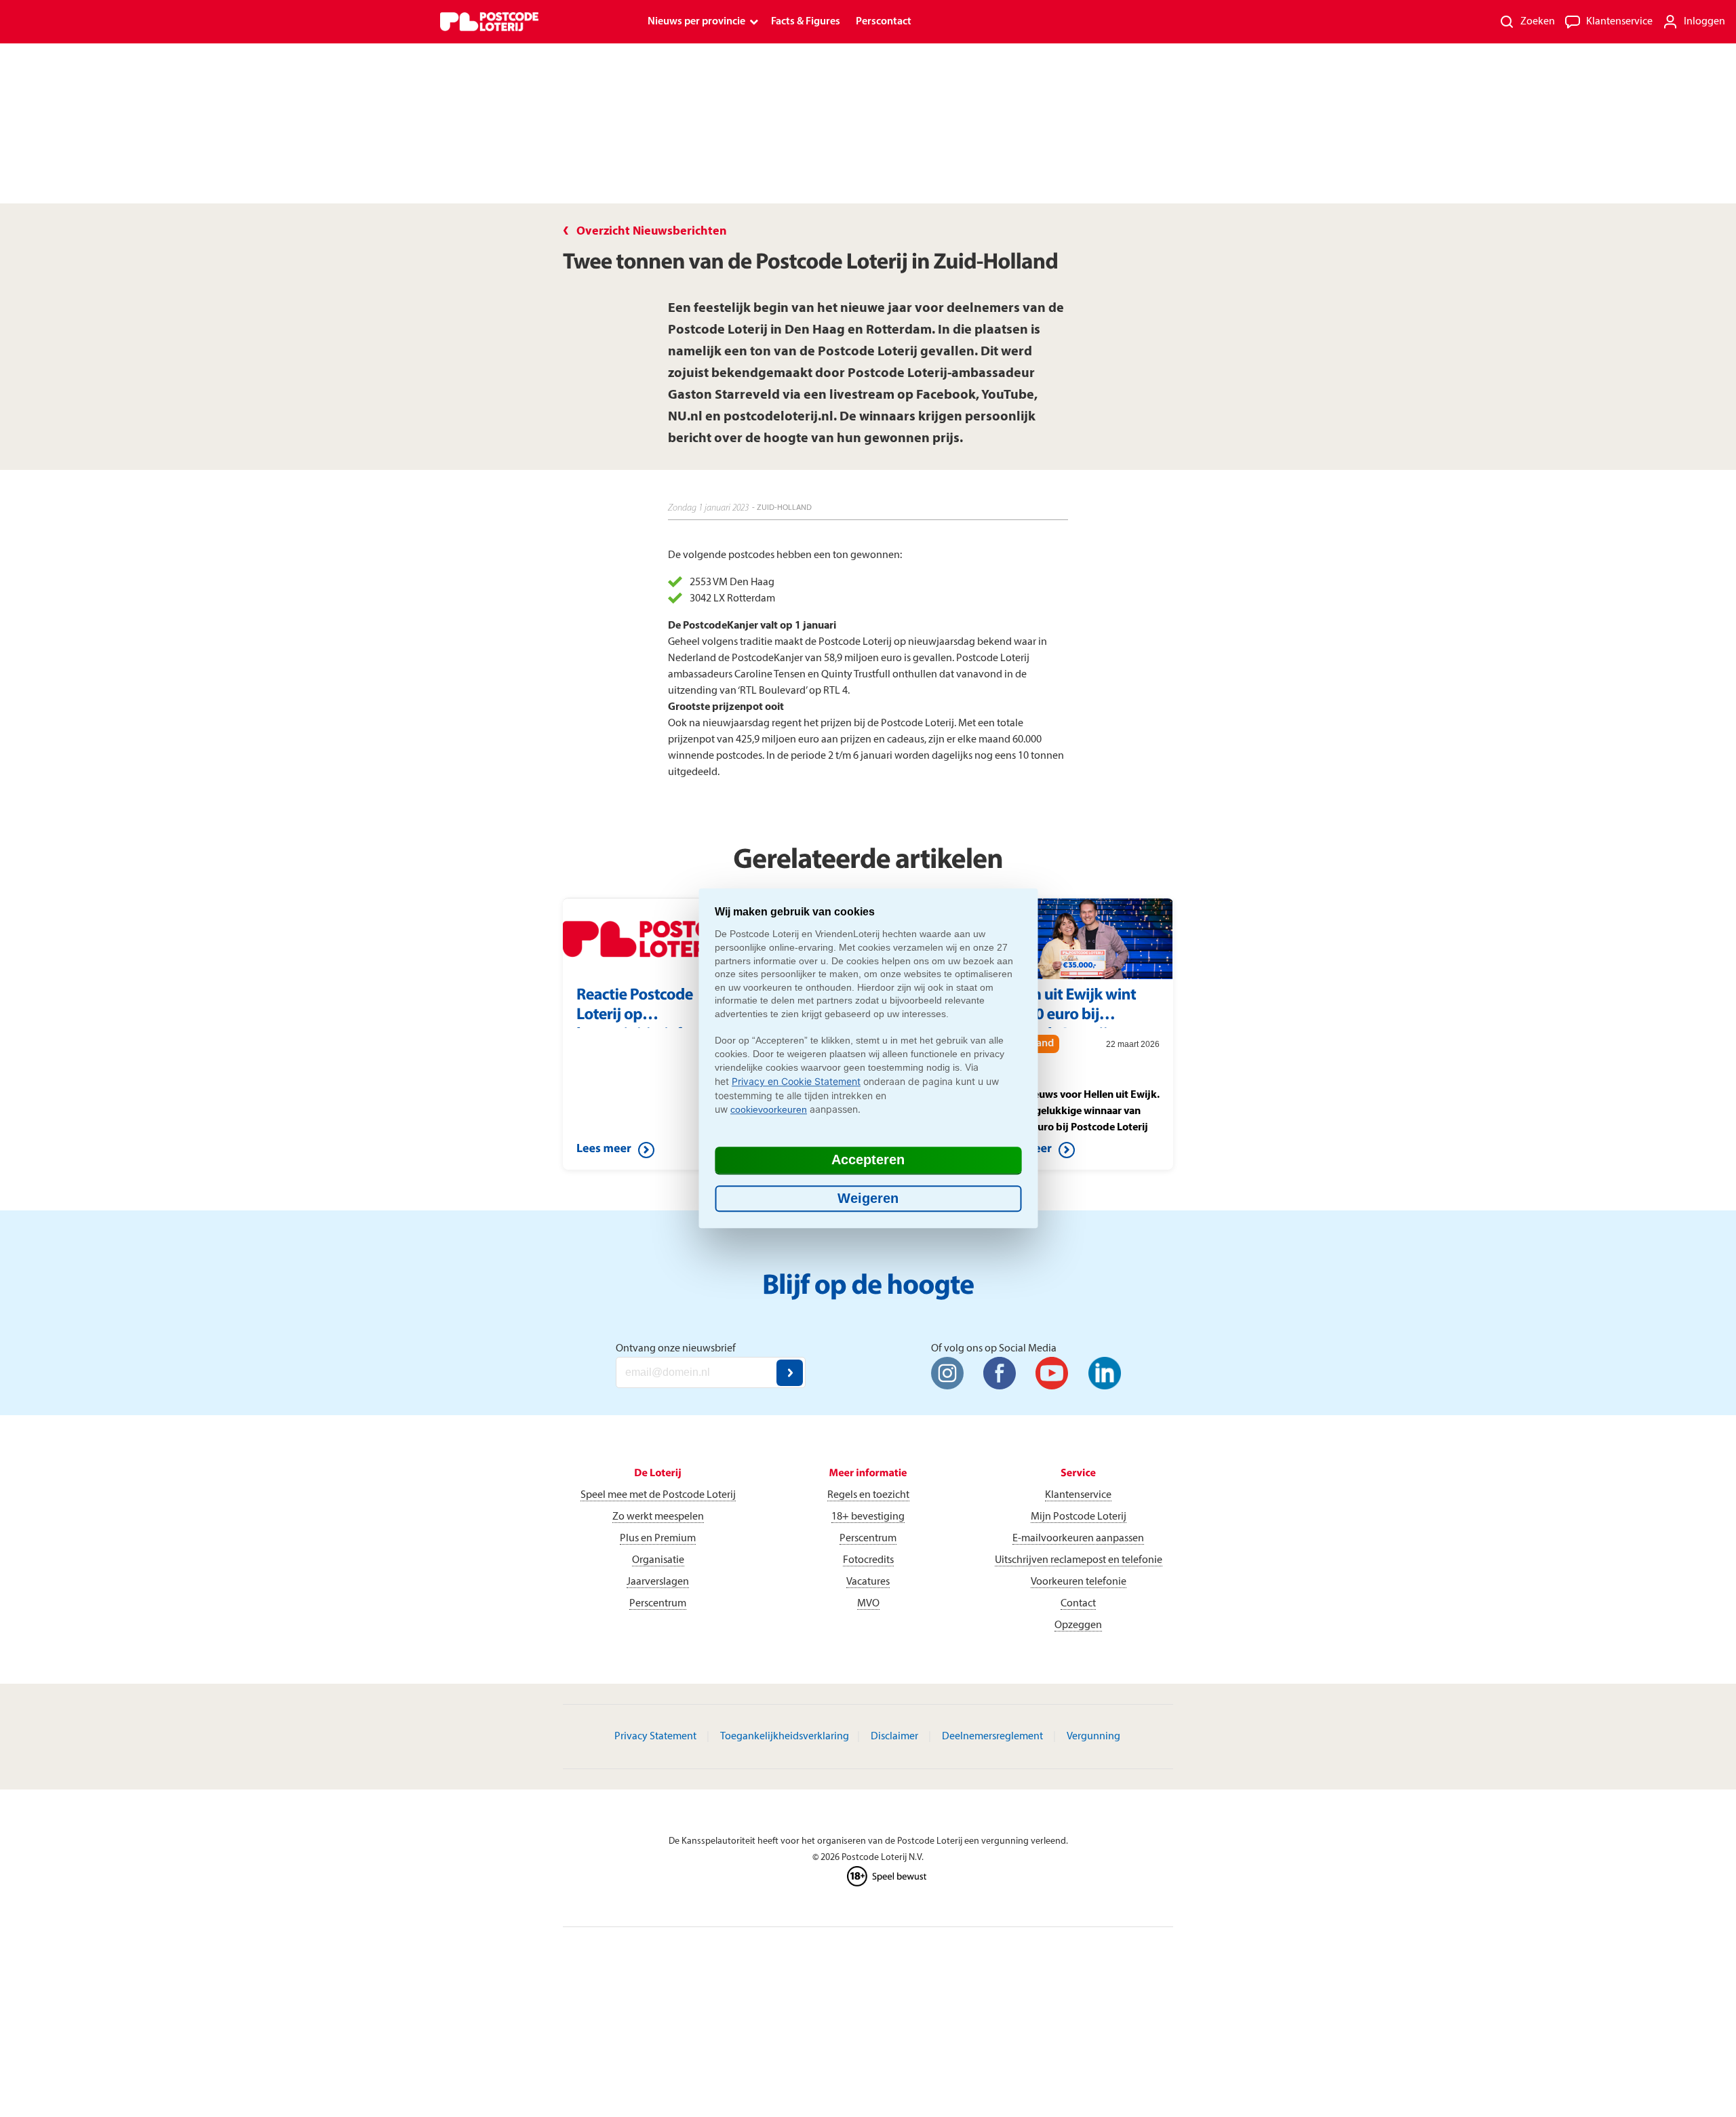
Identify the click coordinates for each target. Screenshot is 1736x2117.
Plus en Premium (658, 1539)
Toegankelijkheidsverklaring (785, 1737)
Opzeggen (1078, 1625)
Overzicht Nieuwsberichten (652, 232)
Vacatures (868, 1582)
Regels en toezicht (868, 1495)
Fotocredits (868, 1560)
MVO (868, 1604)
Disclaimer (894, 1737)
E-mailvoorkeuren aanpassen (1078, 1539)
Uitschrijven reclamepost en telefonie (1079, 1560)
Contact (1078, 1604)
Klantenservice (1078, 1495)
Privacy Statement (655, 1737)
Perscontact (884, 22)
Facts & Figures (806, 22)
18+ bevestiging (868, 1517)
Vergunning (1093, 1737)
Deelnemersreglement (992, 1737)
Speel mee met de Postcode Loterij (658, 1495)
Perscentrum (658, 1604)
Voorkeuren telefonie (1079, 1582)
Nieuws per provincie (696, 22)
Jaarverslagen (658, 1582)
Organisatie (658, 1560)
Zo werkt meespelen (658, 1517)
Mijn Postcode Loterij (1079, 1517)
